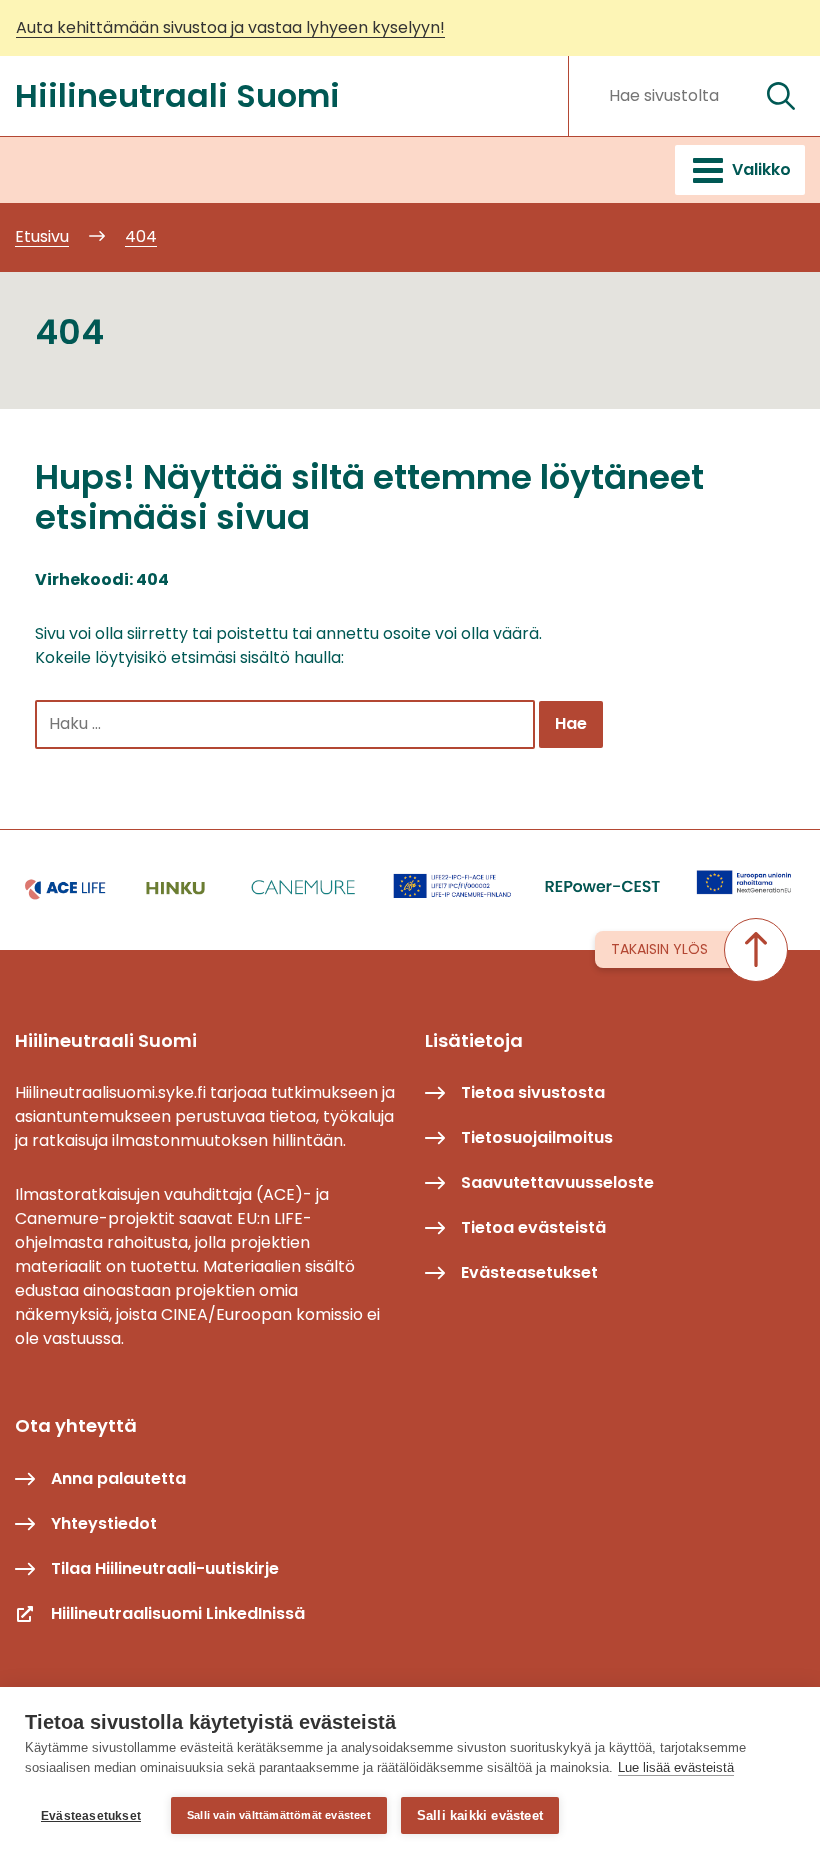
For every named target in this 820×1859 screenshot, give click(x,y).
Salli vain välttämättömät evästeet (279, 1815)
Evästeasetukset (91, 1816)
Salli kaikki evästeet (480, 1815)
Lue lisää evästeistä (676, 1767)
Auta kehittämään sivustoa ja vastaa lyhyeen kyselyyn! (230, 27)
